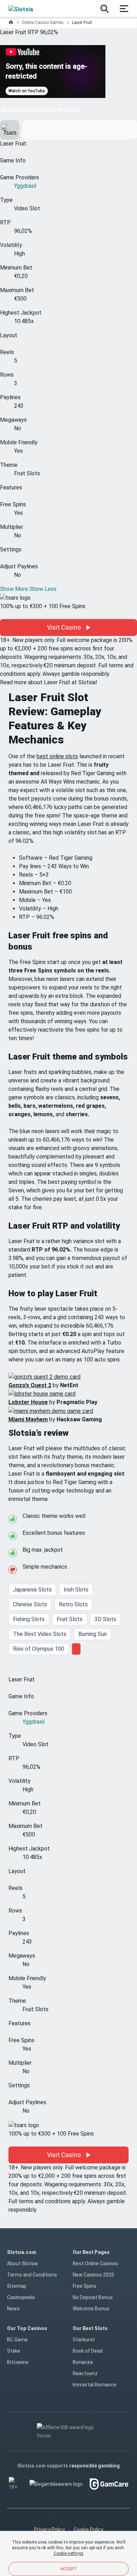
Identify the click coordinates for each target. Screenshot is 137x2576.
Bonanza (83, 2362)
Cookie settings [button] (69, 2553)
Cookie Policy (89, 2529)
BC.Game (17, 2340)
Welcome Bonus (91, 2309)
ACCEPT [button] (69, 2569)
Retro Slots (73, 1604)
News (13, 2309)
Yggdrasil (25, 186)
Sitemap (17, 2286)
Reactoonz (85, 2373)
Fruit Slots (70, 1619)
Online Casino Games (43, 23)
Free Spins (84, 2286)
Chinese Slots (30, 1604)
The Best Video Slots (40, 1634)
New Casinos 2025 (93, 2275)
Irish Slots (76, 1590)
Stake (14, 2351)
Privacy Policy (50, 2529)
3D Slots (105, 1619)
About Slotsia (22, 2263)
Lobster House (28, 1402)
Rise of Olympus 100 (39, 1649)
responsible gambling (94, 2466)
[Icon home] (11, 23)
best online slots (57, 756)
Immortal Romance (94, 2385)
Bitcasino (18, 2362)
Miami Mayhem (28, 1419)
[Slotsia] (27, 8)
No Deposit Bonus (93, 2297)
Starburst (84, 2340)
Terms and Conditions (32, 2275)
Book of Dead (88, 2351)
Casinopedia (21, 2297)
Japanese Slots (32, 1590)
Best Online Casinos (95, 2263)
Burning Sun (93, 1634)
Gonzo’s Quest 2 (30, 1385)
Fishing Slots (29, 1619)
